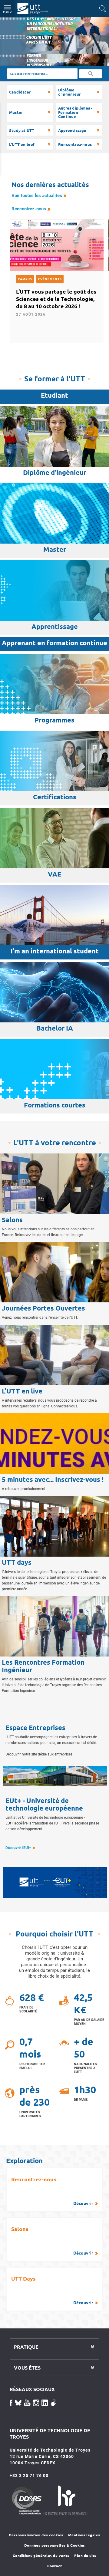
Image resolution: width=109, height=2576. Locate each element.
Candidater (20, 92)
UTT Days (52, 2290)
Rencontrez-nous (75, 144)
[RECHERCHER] (91, 74)
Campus (25, 279)
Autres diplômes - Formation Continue (75, 112)
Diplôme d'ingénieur (69, 92)
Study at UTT (22, 130)
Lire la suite (12, 20)
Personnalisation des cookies (36, 2535)
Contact (55, 2566)
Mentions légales (84, 2535)
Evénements (50, 279)
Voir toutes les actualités (37, 196)
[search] (42, 74)
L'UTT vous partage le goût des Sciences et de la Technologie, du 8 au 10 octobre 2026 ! (56, 299)
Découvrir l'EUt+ (18, 1848)
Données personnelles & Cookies (55, 2545)
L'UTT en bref (22, 144)
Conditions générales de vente (41, 2555)
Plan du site (85, 2555)
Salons (52, 2240)
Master (16, 112)
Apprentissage (72, 130)
